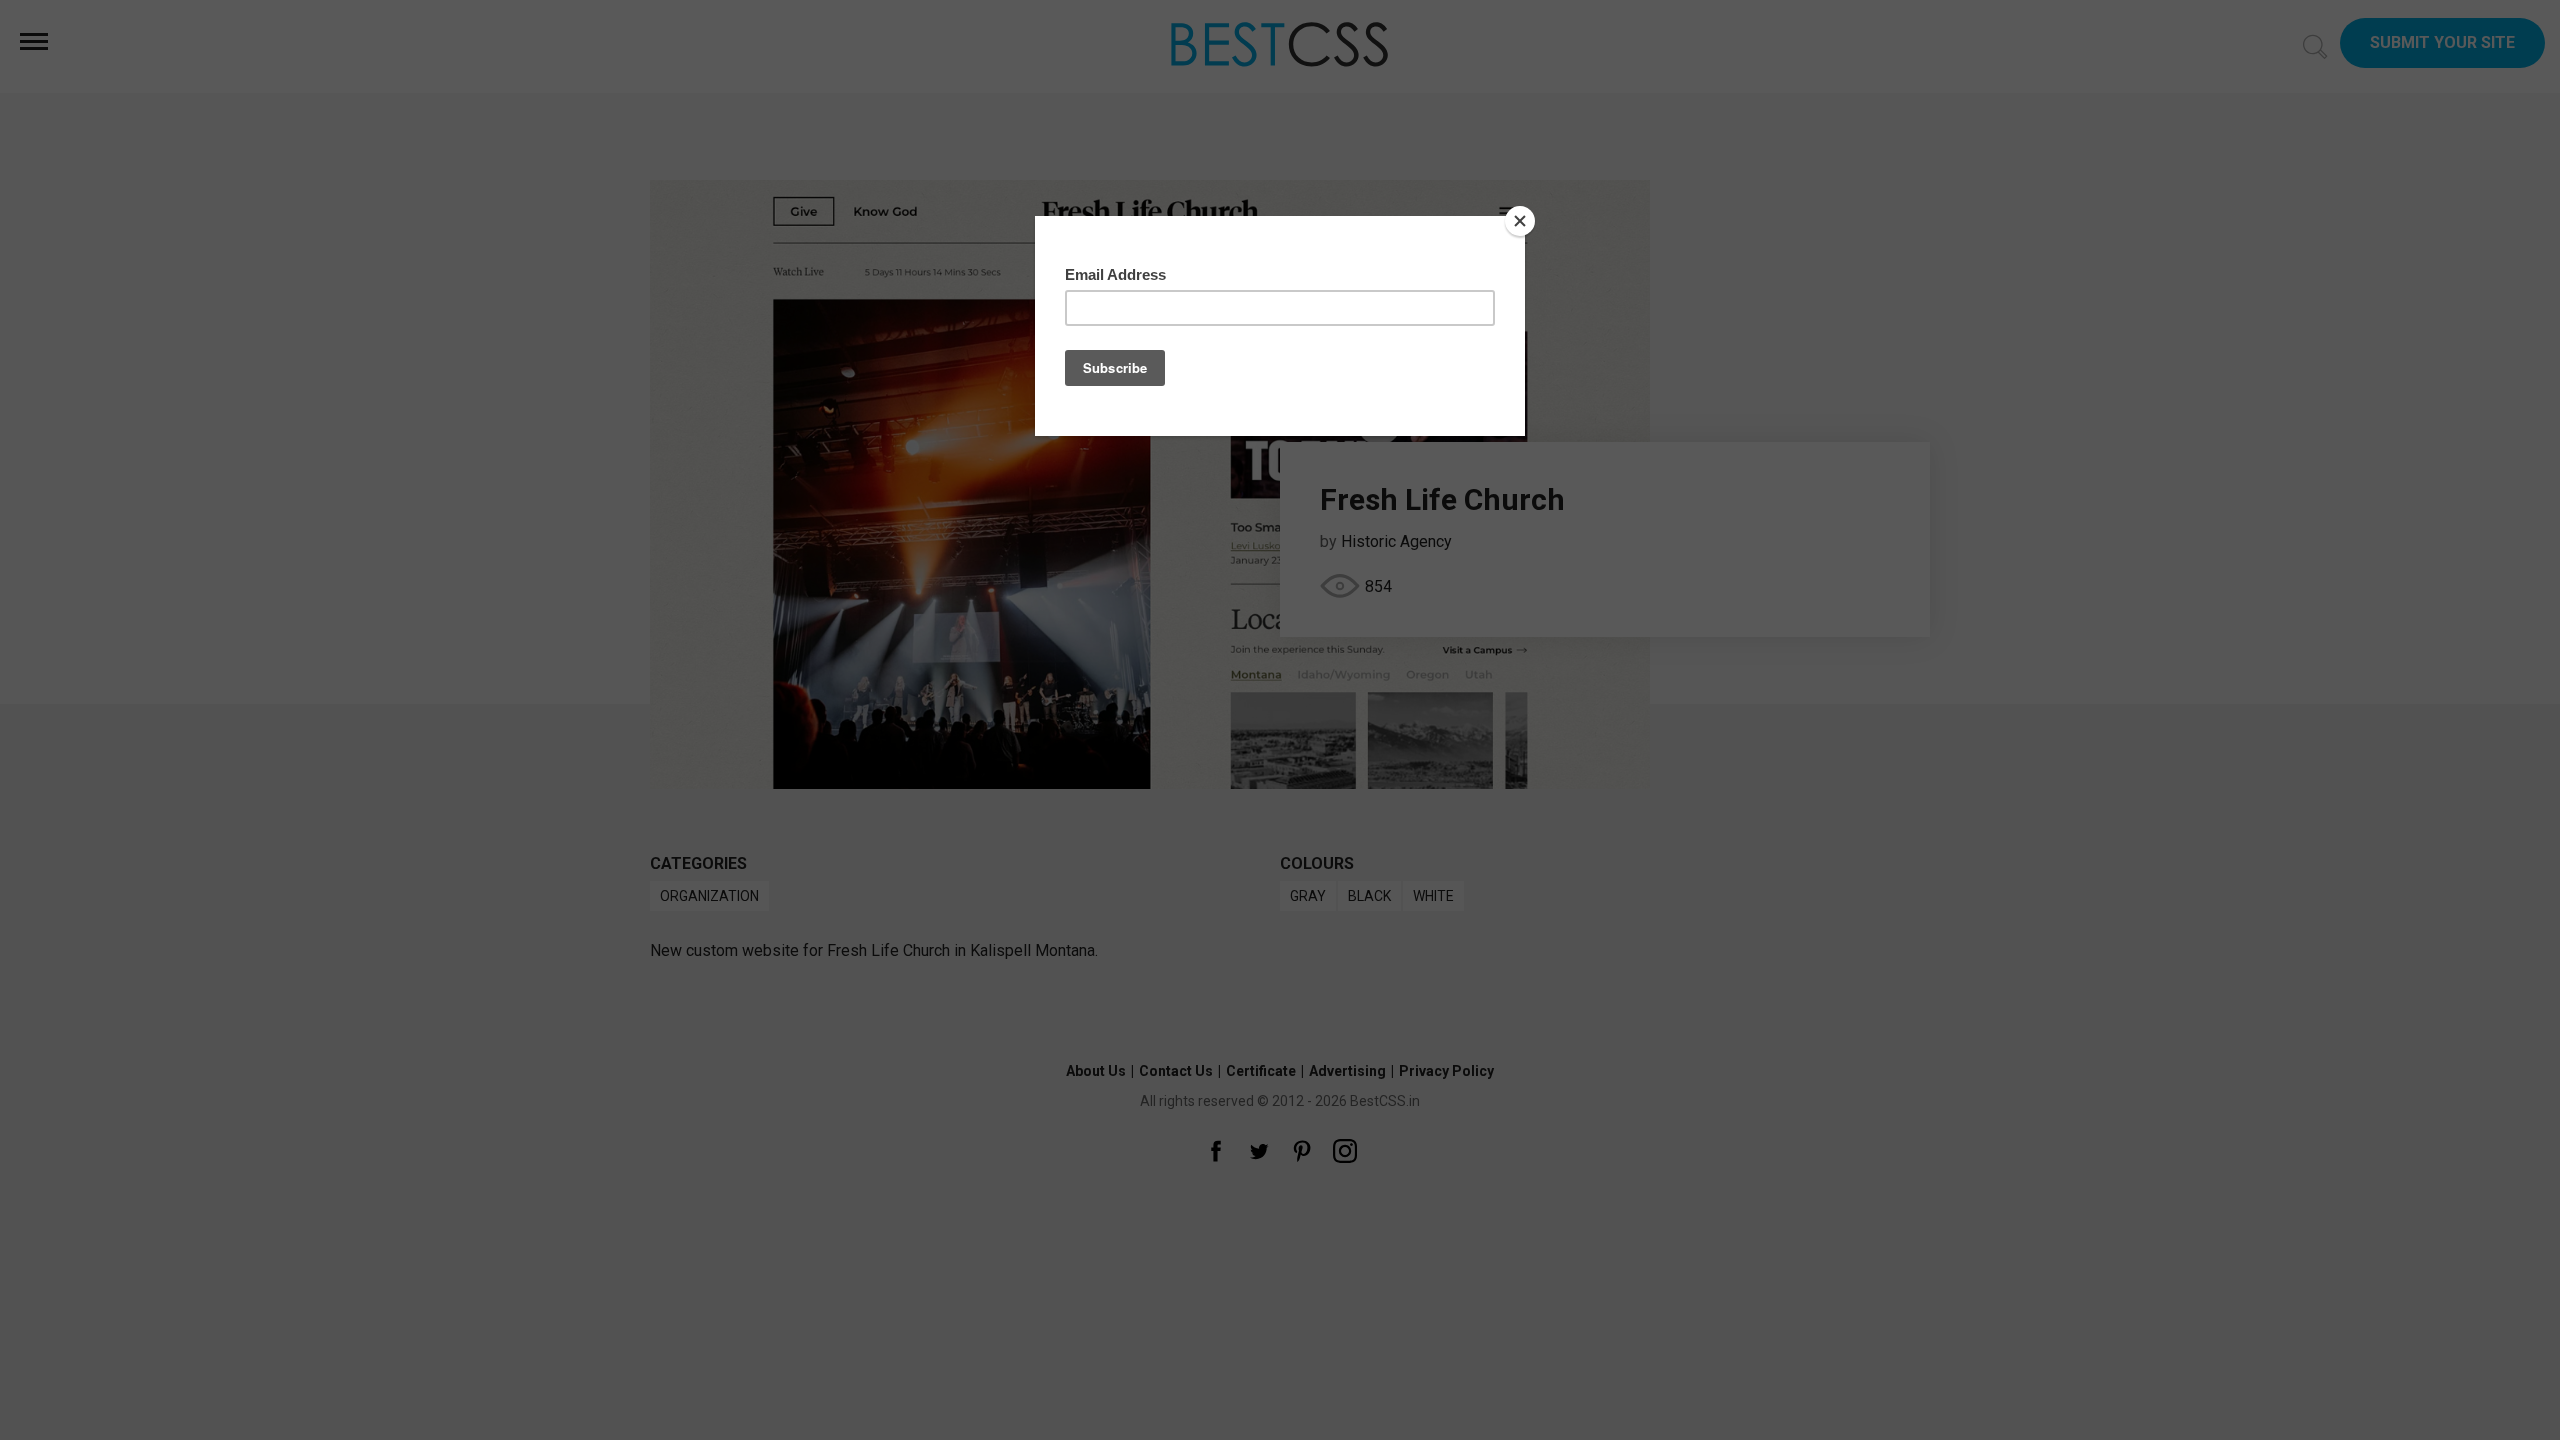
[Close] (1520, 221)
